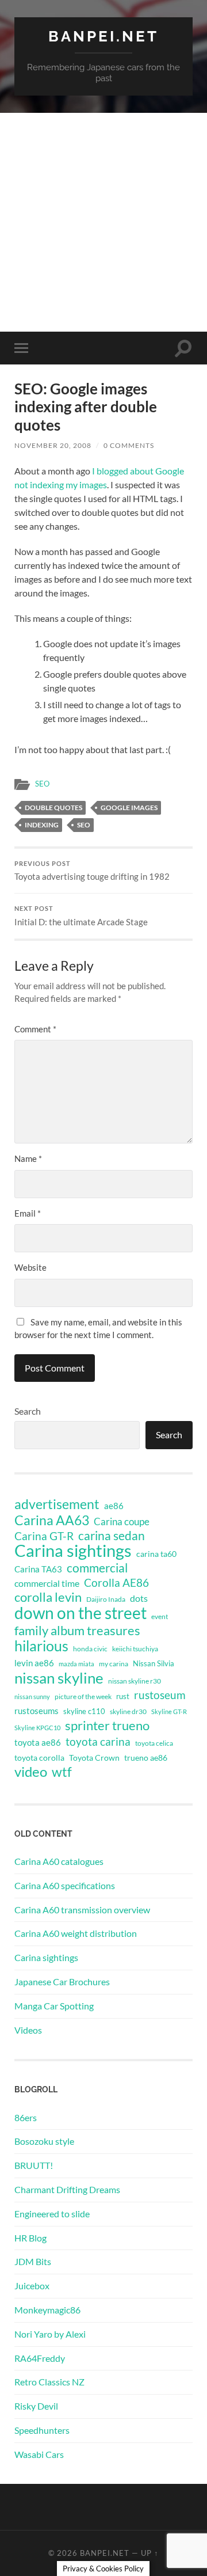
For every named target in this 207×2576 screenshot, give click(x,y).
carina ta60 (156, 1554)
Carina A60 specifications (65, 1885)
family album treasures (77, 1631)
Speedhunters (42, 2430)
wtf (62, 1772)
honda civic (90, 1649)
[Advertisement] (103, 222)
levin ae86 (34, 1663)
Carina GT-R (44, 1536)
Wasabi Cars (39, 2454)
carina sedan (112, 1536)
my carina (114, 1664)
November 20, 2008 (53, 445)
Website (30, 1267)
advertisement (57, 1504)
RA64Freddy (40, 2358)
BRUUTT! (34, 2165)
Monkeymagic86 (47, 2310)
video (31, 1772)
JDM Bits (33, 2261)
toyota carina (98, 1741)
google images (129, 808)
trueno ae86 (146, 1758)
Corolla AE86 (116, 1583)
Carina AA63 (52, 1520)
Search (28, 1411)
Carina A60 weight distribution (76, 1933)
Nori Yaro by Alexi (50, 2334)
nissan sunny (32, 1697)
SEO (42, 784)
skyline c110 (84, 1711)
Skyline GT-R (169, 1711)
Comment (35, 1029)
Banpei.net (103, 36)
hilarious (41, 1646)
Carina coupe (122, 1522)
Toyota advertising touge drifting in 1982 (92, 871)
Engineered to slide (52, 2214)
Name (28, 1158)
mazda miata (76, 1664)
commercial (97, 1568)
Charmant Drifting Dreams (67, 2189)
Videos (28, 2030)
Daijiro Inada (106, 1599)
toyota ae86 (38, 1742)
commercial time (47, 1583)
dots (139, 1598)
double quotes (53, 808)
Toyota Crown (94, 1758)
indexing (42, 825)
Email (28, 1213)
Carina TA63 (38, 1569)
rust (123, 1696)
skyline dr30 (128, 1711)
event (160, 1616)
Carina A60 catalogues (59, 1861)
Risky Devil (36, 2406)
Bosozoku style (44, 2141)
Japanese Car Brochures (62, 1982)
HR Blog (30, 2238)
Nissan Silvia (154, 1663)
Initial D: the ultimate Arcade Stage (81, 916)
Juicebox (32, 2286)
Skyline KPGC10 (37, 1728)
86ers (26, 2117)
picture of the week (83, 1697)
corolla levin (48, 1597)
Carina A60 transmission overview (82, 1910)
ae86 (114, 1506)
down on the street (80, 1613)
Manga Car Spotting (54, 2006)
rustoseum (160, 1695)
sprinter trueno (107, 1726)
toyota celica (154, 1743)
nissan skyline (59, 1678)
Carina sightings (73, 1551)
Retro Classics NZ (49, 2382)
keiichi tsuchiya (135, 1649)
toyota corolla (39, 1758)
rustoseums (37, 1711)
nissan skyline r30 (135, 1681)
